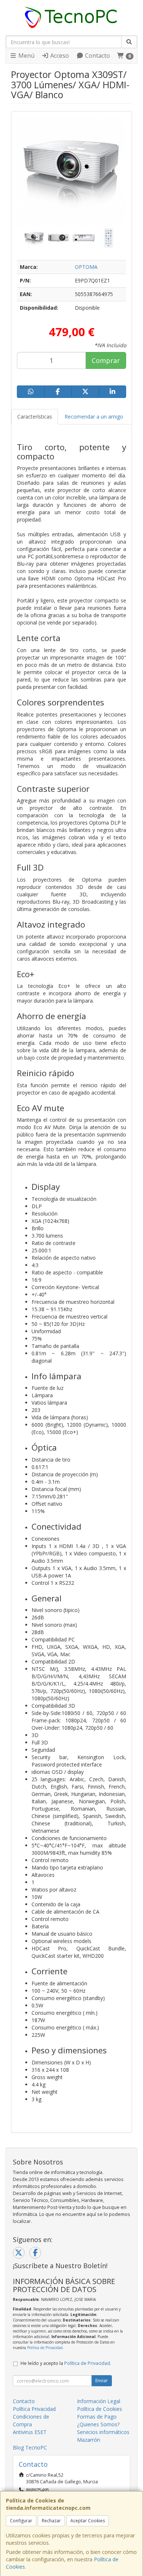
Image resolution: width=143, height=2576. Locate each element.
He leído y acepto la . (66, 2363)
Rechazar (51, 2521)
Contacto (97, 56)
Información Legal (99, 2401)
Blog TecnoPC (30, 2447)
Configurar (21, 2521)
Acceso (59, 56)
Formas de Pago (97, 2417)
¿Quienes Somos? (98, 2424)
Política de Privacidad (45, 2348)
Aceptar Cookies (88, 2521)
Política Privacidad (34, 2409)
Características (35, 417)
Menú (26, 56)
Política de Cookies (100, 2409)
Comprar (106, 360)
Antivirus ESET (30, 2432)
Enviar (102, 2381)
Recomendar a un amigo (94, 417)
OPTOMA (86, 267)
